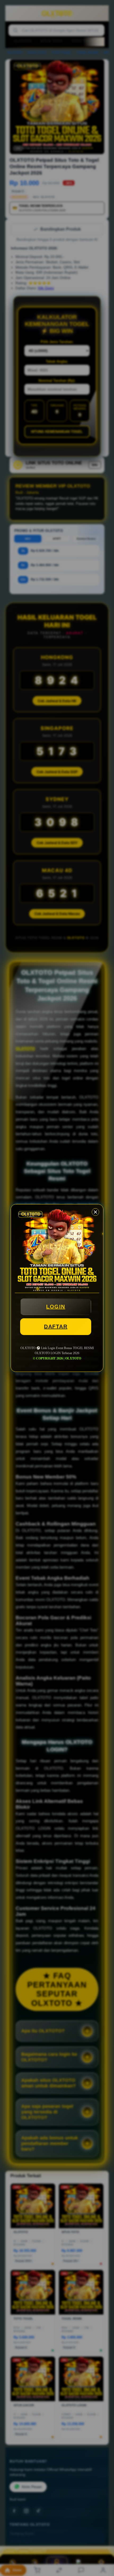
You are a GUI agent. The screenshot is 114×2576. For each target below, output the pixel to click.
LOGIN (56, 1307)
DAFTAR (56, 1327)
